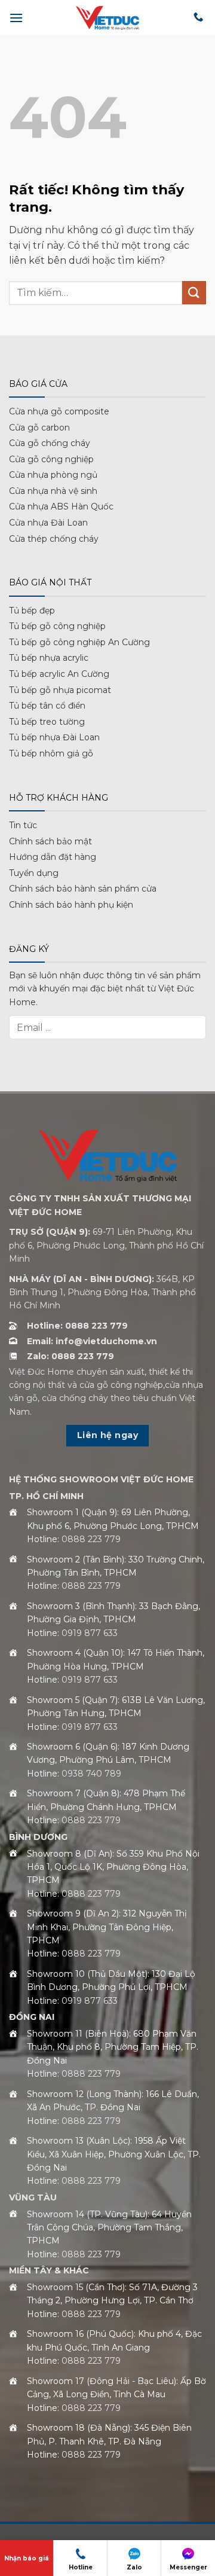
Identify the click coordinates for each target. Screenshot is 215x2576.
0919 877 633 (90, 1633)
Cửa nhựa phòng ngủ (53, 475)
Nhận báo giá (27, 2558)
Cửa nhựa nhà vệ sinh (53, 491)
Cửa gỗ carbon (39, 428)
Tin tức (23, 825)
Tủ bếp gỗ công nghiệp (57, 626)
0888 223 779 (91, 1539)
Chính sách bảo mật (50, 841)
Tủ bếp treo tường (47, 722)
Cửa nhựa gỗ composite (59, 411)
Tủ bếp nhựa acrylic (49, 658)
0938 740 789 (91, 1774)
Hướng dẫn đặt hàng (53, 857)
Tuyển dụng (34, 873)
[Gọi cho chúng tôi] (198, 17)
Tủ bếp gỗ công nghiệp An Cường (79, 642)
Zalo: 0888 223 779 (70, 1356)
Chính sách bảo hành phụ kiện (71, 905)
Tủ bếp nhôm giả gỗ (51, 753)
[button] (16, 18)
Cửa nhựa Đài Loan (48, 523)
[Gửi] (194, 293)
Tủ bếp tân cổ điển (47, 706)
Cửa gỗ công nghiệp (51, 459)
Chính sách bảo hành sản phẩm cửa (83, 889)
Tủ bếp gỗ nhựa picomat (60, 690)
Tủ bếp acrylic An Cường (59, 674)
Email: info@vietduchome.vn (92, 1341)
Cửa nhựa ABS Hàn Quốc (61, 506)
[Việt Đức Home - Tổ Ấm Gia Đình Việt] (107, 18)
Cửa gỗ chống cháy (50, 443)
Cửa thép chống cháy (54, 539)
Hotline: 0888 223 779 (77, 1326)
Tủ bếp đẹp (32, 611)
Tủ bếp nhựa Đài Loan (54, 737)
